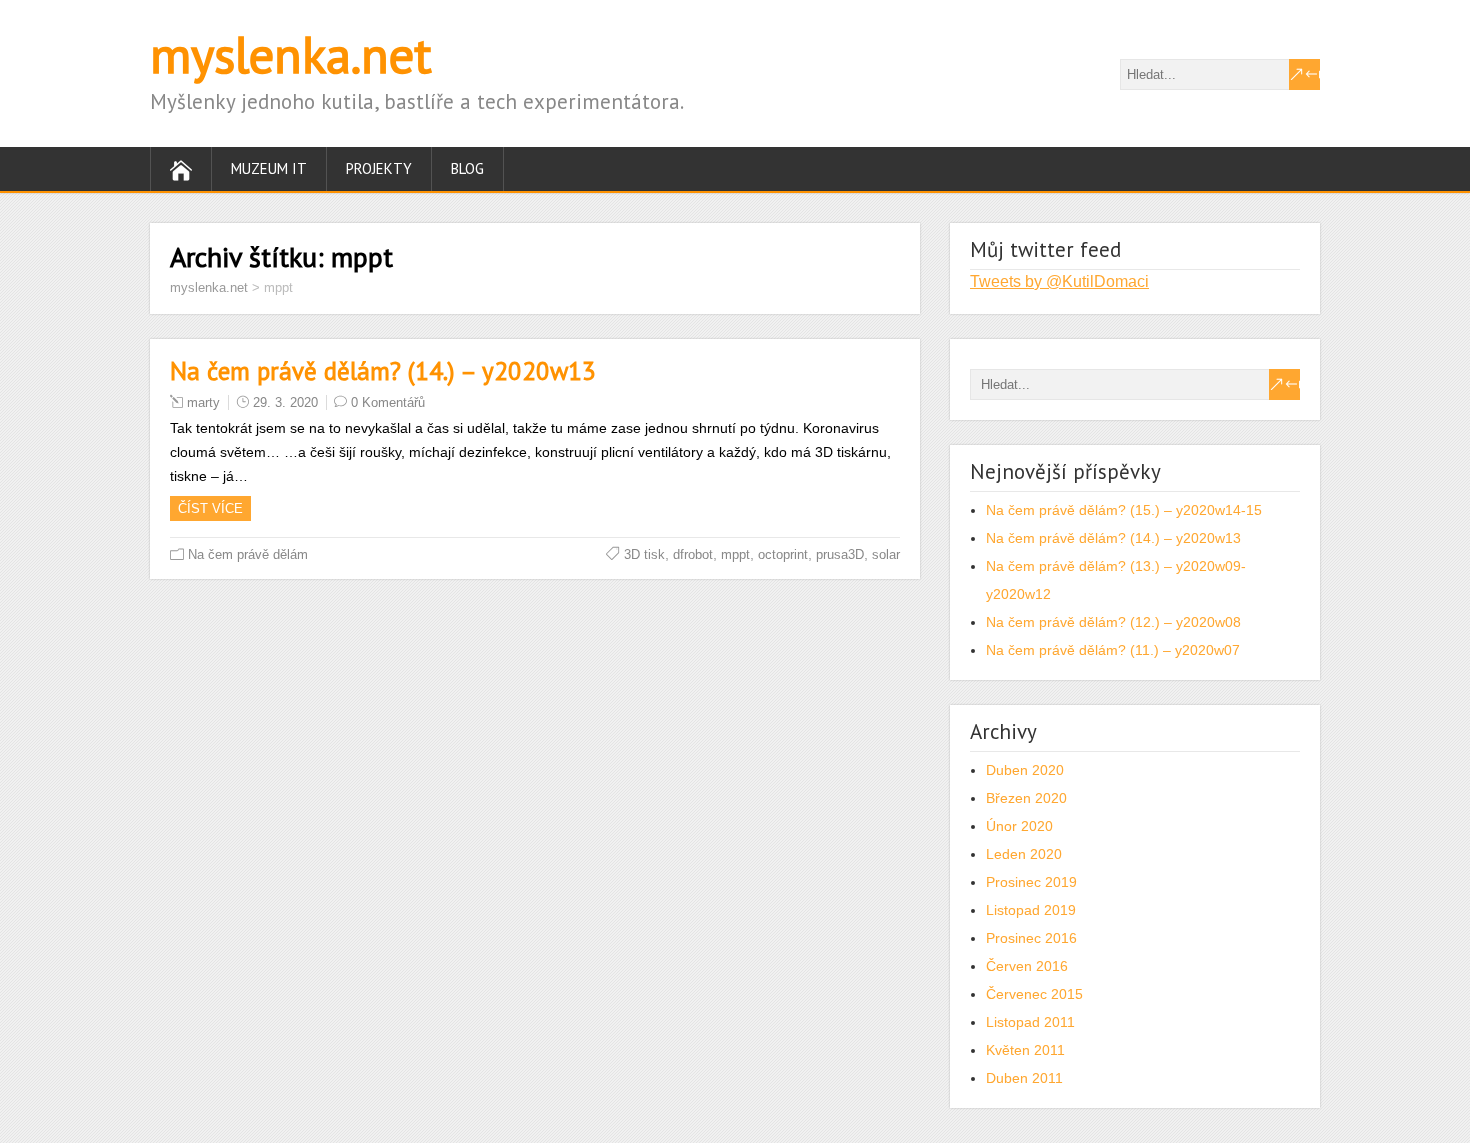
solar (886, 554)
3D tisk (644, 554)
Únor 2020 (1019, 826)
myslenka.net (291, 54)
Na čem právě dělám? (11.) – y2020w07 (1113, 650)
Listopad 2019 (1031, 910)
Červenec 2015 (1034, 994)
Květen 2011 (1025, 1050)
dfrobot (693, 554)
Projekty (379, 168)
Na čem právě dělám (248, 554)
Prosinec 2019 (1031, 882)
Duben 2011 (1024, 1078)
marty (203, 402)
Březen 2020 (1026, 798)
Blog (467, 168)
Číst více (210, 508)
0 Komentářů (388, 402)
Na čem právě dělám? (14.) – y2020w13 (383, 371)
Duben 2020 (1025, 770)
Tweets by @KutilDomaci (1059, 281)
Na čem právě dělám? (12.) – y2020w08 (1113, 622)
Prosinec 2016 (1031, 938)
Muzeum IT (269, 168)
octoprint (783, 554)
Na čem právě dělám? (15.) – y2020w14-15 (1124, 510)
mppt (735, 554)
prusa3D (840, 554)
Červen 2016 (1027, 966)
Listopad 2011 (1030, 1022)
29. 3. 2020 (285, 402)
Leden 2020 (1024, 854)
